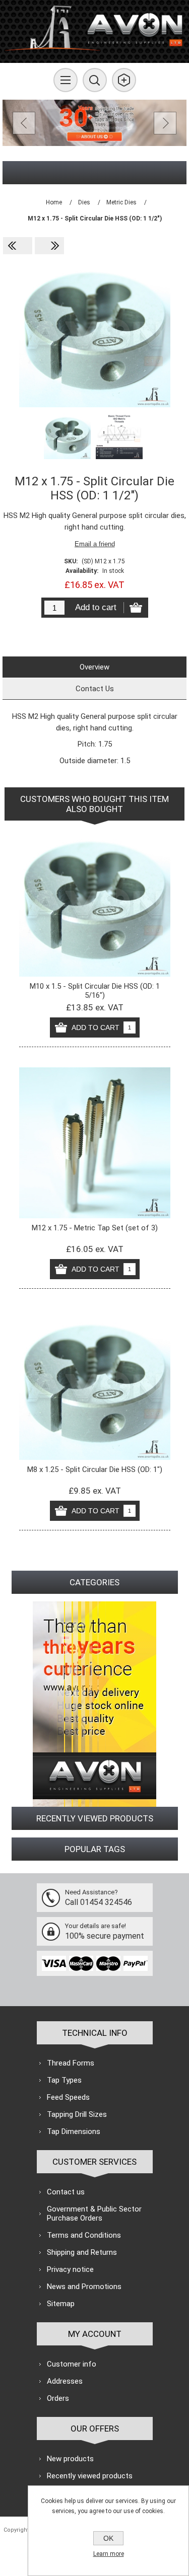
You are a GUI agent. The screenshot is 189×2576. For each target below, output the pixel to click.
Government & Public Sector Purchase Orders (94, 2214)
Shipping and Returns (82, 2252)
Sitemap (61, 2304)
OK (108, 2538)
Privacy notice (70, 2269)
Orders (58, 2398)
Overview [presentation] (94, 667)
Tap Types (64, 2080)
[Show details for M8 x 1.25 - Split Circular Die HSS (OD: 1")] (95, 1384)
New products (70, 2459)
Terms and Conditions (84, 2235)
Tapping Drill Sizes (77, 2114)
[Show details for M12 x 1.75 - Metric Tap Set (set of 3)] (95, 1143)
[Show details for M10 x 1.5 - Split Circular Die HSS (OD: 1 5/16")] (95, 901)
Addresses (65, 2381)
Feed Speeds (68, 2097)
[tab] (94, 667)
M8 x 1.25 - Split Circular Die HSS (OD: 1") (95, 1469)
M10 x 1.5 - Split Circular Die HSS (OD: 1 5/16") (95, 991)
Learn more (109, 2554)
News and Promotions (84, 2287)
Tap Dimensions (74, 2131)
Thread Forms (71, 2063)
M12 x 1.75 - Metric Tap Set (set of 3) (95, 1228)
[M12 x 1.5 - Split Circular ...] (18, 246)
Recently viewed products (90, 2476)
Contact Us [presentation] (95, 689)
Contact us (66, 2192)
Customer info (72, 2364)
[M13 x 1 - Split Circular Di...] (49, 246)
